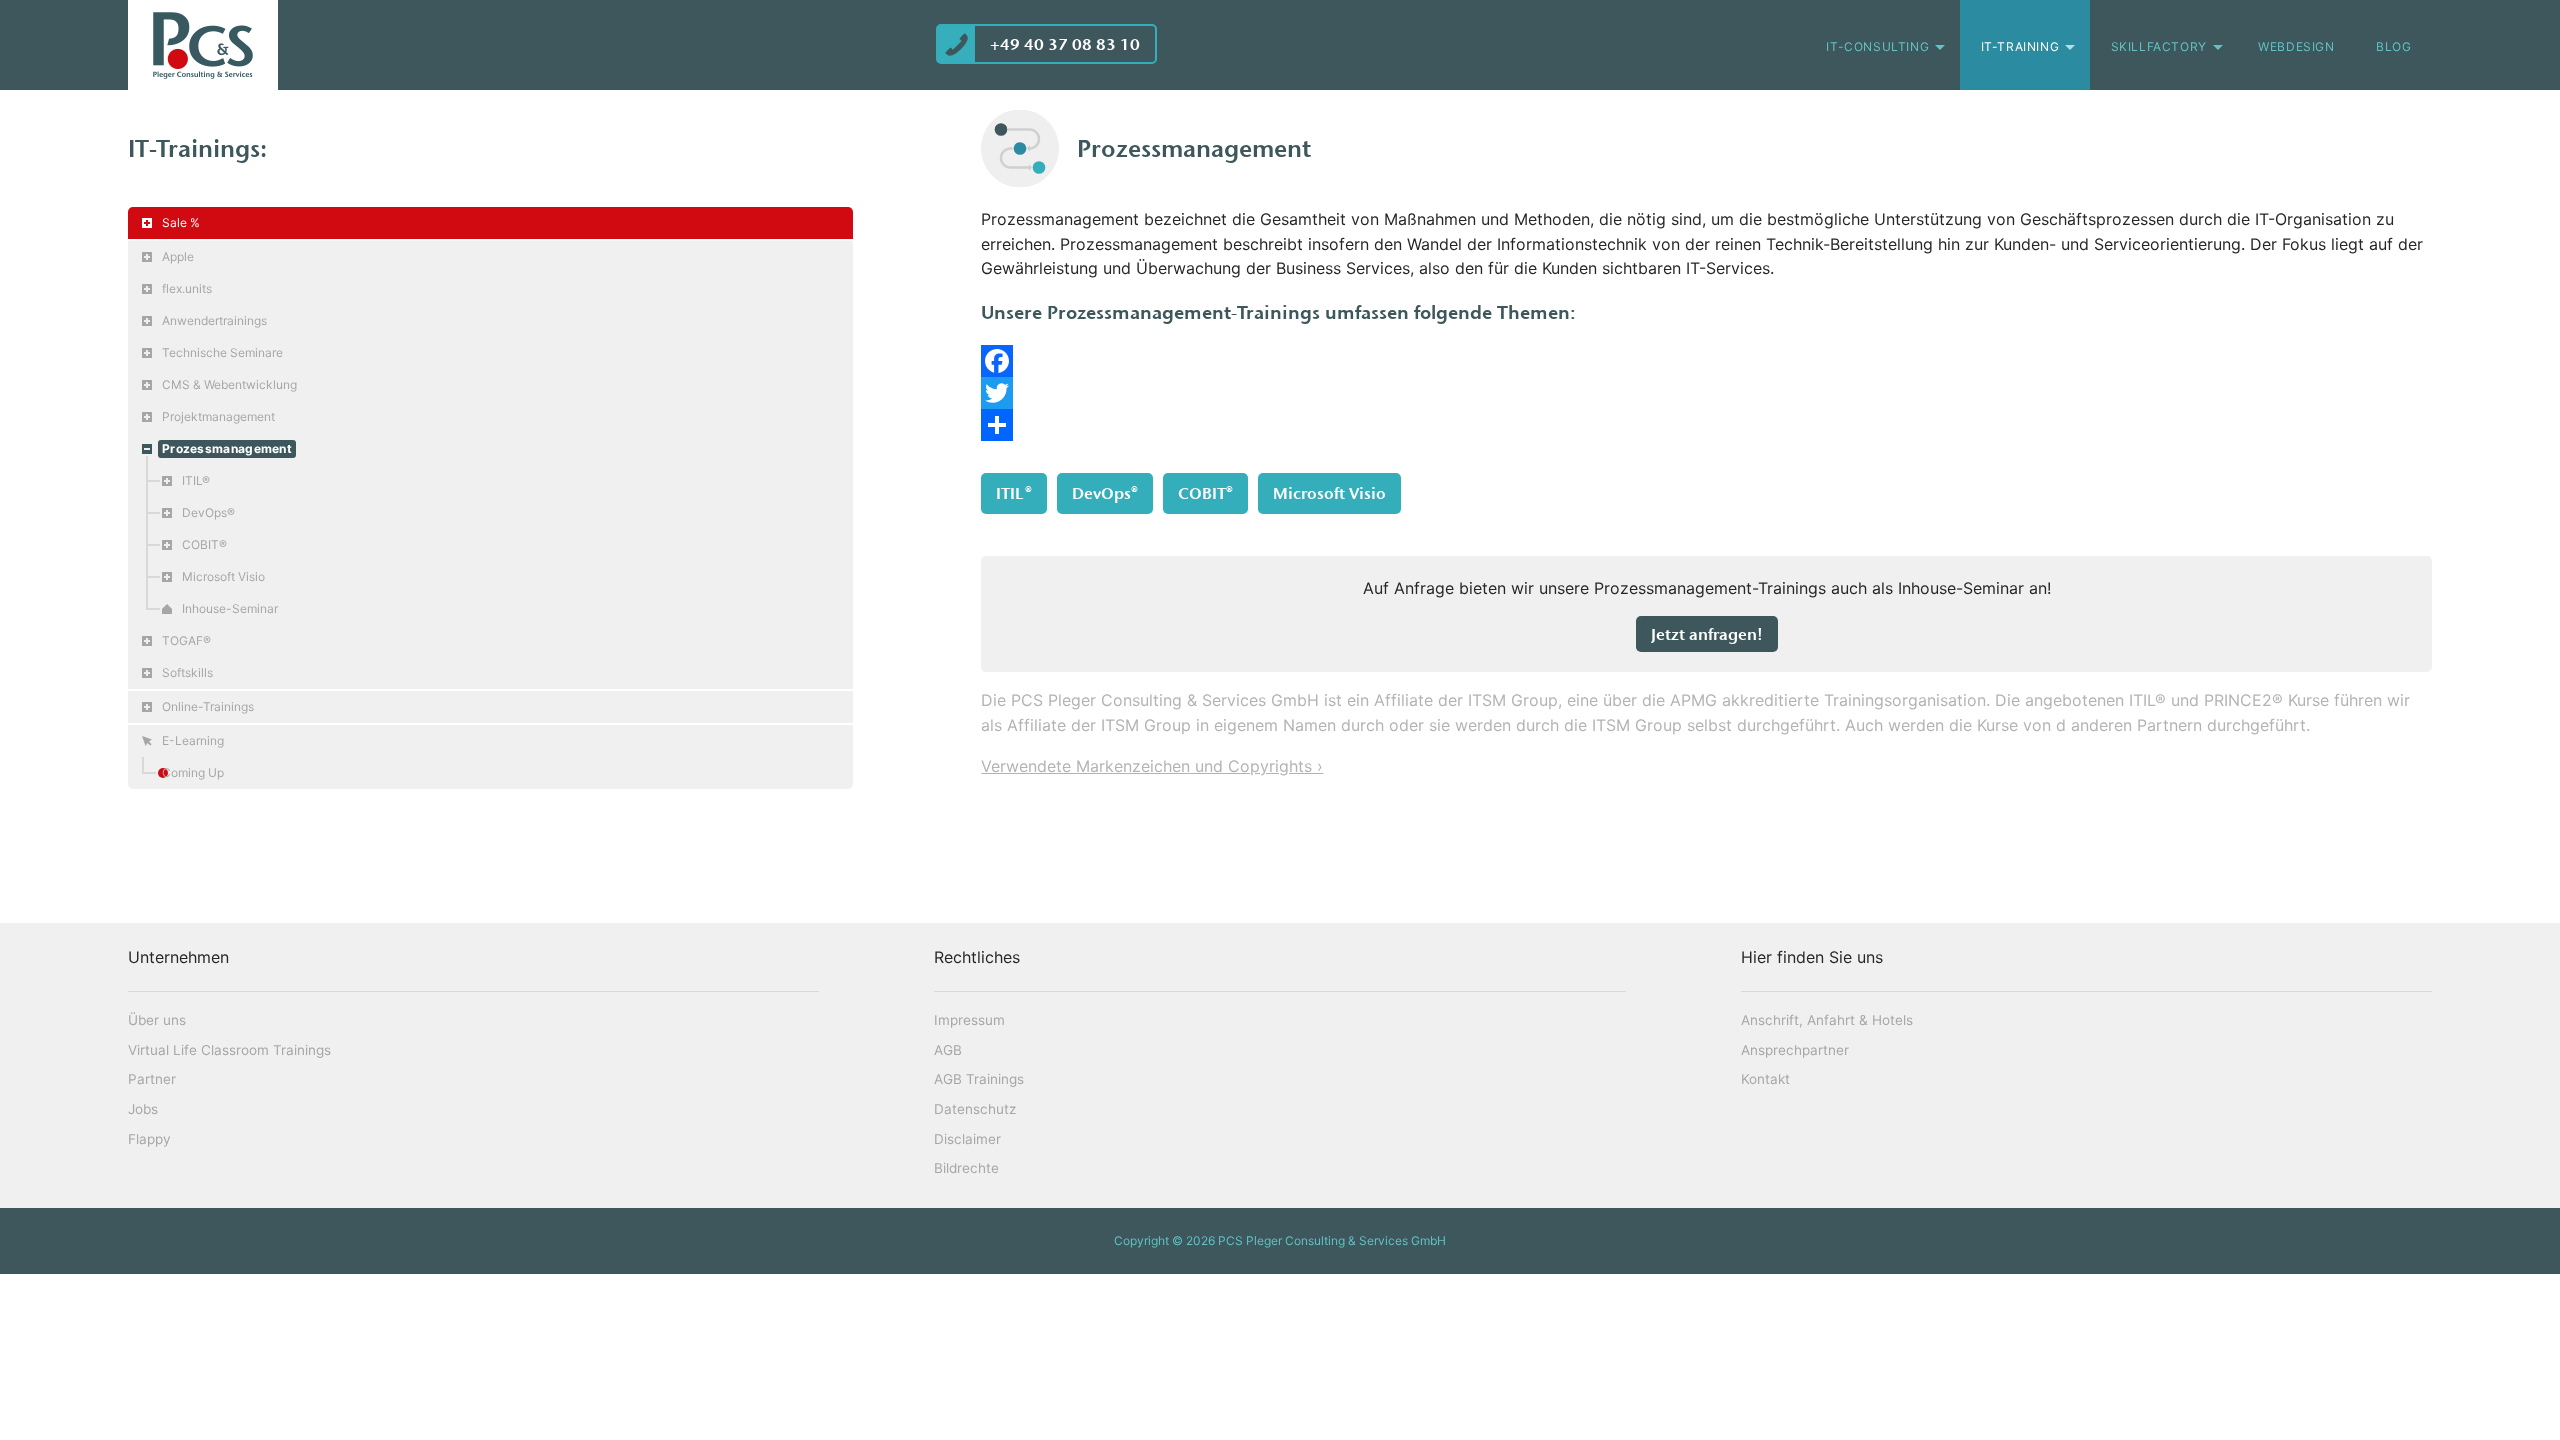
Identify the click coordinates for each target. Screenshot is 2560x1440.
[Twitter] (1706, 393)
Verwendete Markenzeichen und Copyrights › (1152, 766)
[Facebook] (1706, 361)
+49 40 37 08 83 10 (1065, 44)
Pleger (203, 45)
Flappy (149, 1139)
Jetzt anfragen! (1707, 634)
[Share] (1706, 425)
